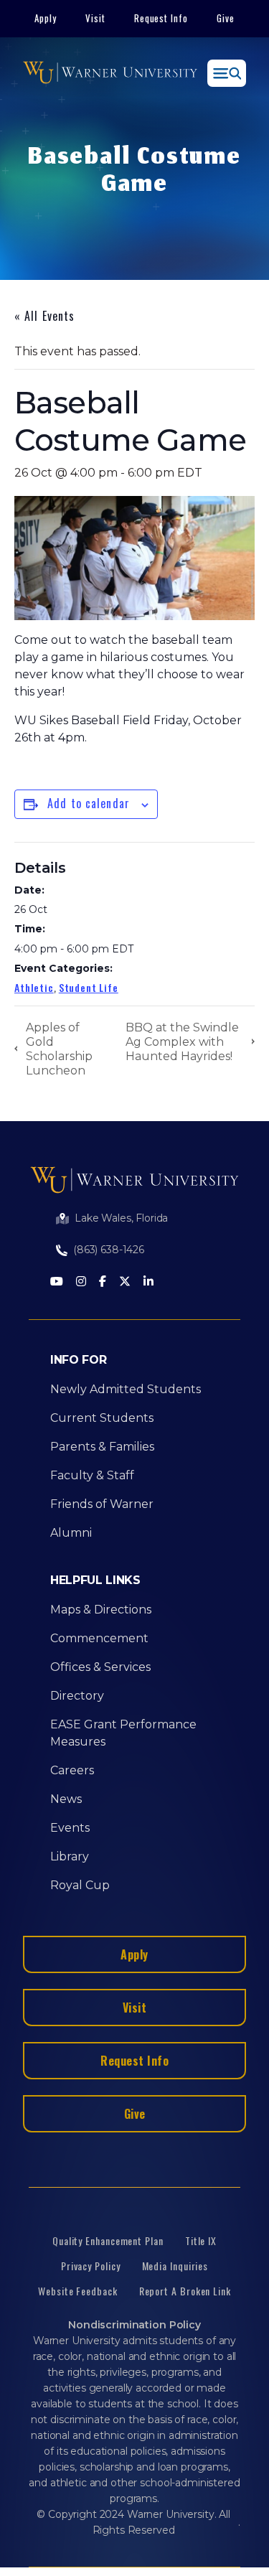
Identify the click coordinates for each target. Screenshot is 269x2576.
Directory (77, 1696)
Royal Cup (80, 1885)
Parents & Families (102, 1447)
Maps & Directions (101, 1610)
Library (70, 1856)
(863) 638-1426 (109, 1250)
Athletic (34, 987)
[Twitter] (125, 1282)
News (66, 1799)
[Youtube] (57, 1282)
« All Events (44, 316)
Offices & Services (100, 1667)
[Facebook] (103, 1282)
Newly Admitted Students (126, 1389)
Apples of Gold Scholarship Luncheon (59, 1049)
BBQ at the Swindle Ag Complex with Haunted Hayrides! (182, 1042)
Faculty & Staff (92, 1475)
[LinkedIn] (148, 1282)
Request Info (161, 18)
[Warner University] (110, 73)
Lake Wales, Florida (121, 1218)
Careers (72, 1770)
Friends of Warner (102, 1504)
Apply (46, 18)
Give (226, 18)
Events (70, 1828)
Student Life (89, 987)
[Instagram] (81, 1282)
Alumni (71, 1533)
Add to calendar (89, 803)
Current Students (102, 1418)
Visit (95, 18)
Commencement (99, 1638)
